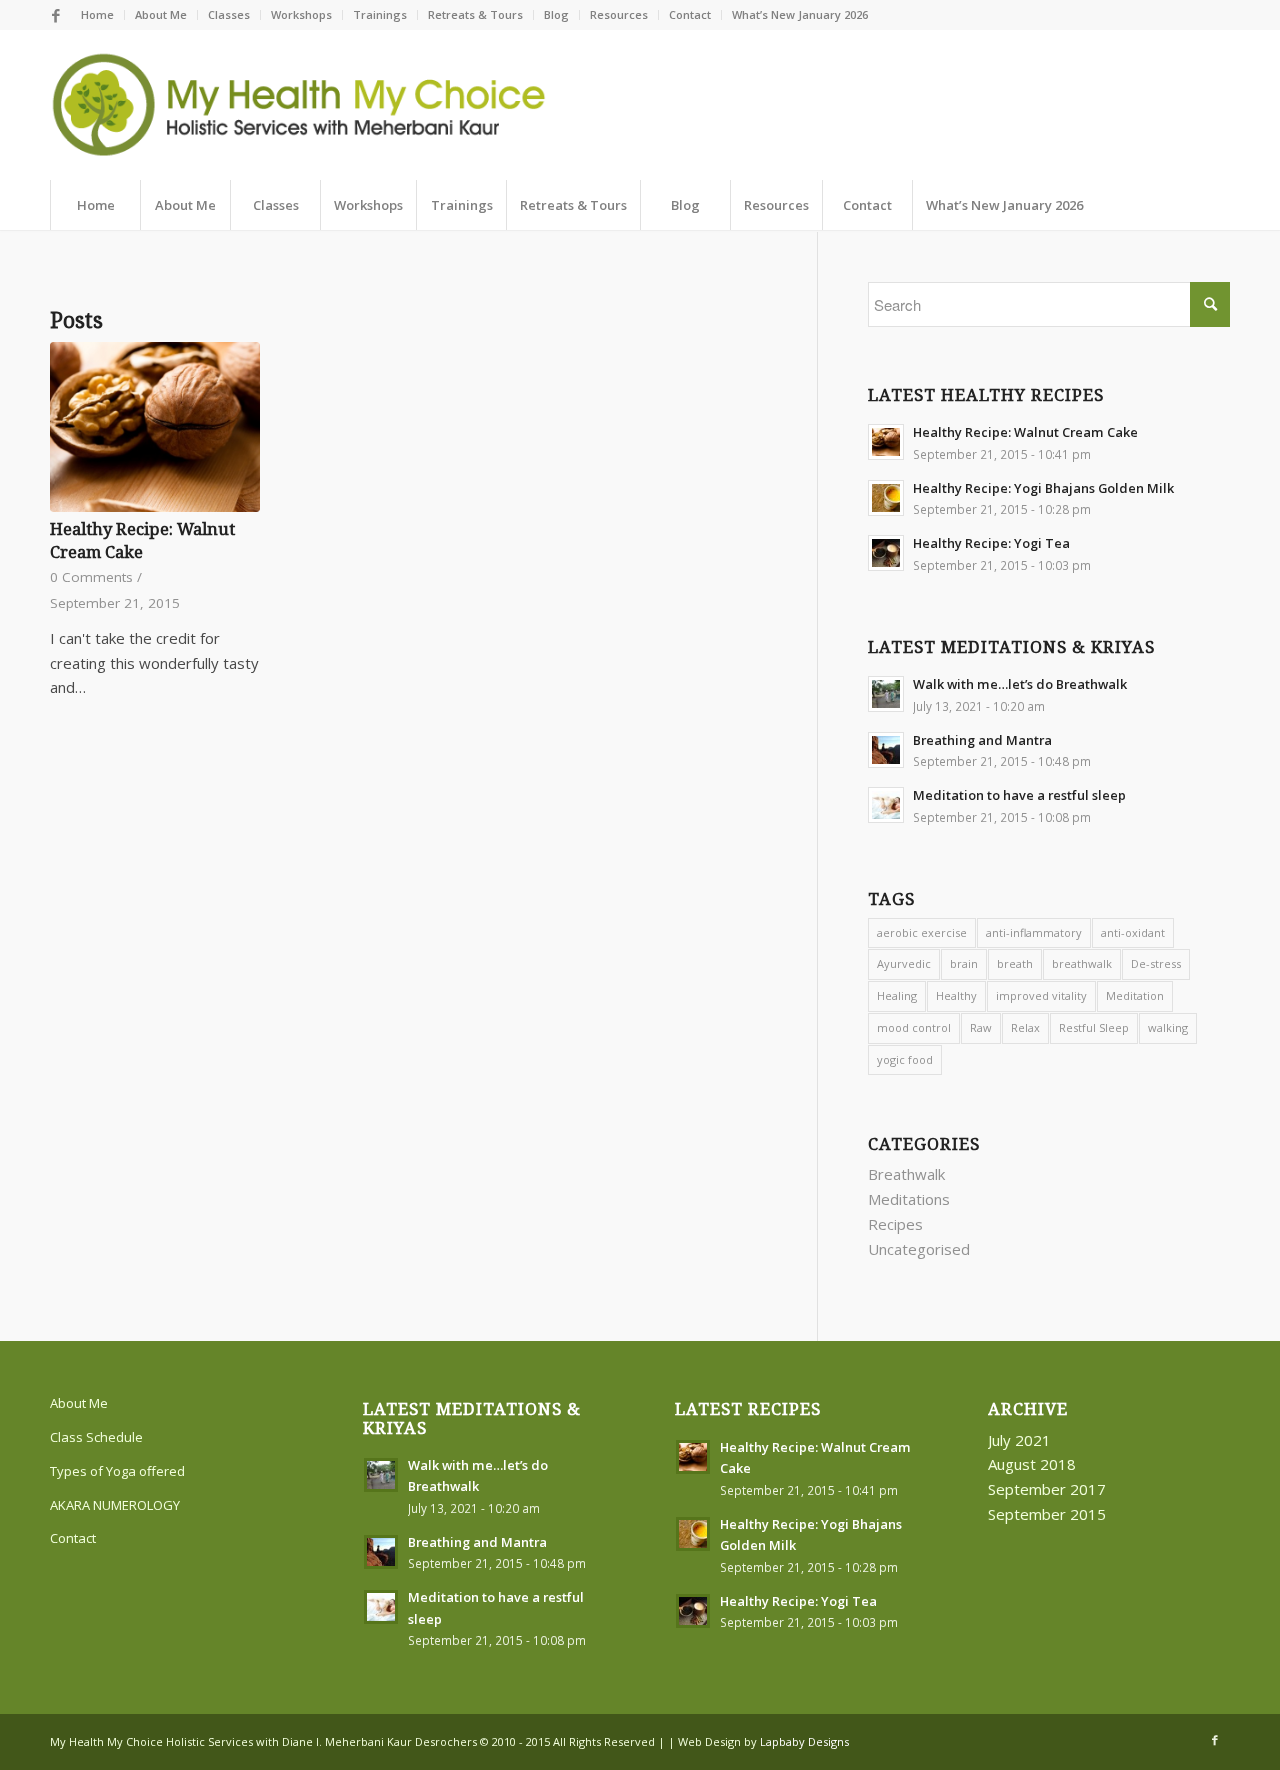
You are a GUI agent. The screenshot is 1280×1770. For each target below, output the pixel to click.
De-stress (1156, 963)
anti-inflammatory (1034, 932)
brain (964, 963)
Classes (229, 14)
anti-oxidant (1133, 932)
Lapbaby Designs (804, 1741)
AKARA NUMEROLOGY (115, 1505)
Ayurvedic (904, 963)
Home (97, 14)
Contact (690, 14)
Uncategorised (919, 1249)
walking (1168, 1027)
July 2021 (1019, 1440)
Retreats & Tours (475, 14)
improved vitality (1041, 995)
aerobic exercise (922, 932)
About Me (161, 14)
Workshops (301, 14)
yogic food (905, 1059)
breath (1015, 963)
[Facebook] (56, 15)
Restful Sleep (1094, 1027)
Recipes (895, 1224)
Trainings (380, 14)
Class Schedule (96, 1437)
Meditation (1135, 995)
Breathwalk (906, 1174)
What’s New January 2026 (800, 14)
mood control (914, 1027)
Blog (556, 14)
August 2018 (1032, 1464)
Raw (981, 1027)
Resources (619, 14)
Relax (1025, 1027)
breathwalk (1082, 963)
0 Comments (91, 577)
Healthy (956, 995)
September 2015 (1047, 1514)
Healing (897, 995)
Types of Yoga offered (117, 1471)
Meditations (909, 1199)
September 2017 (1047, 1489)
